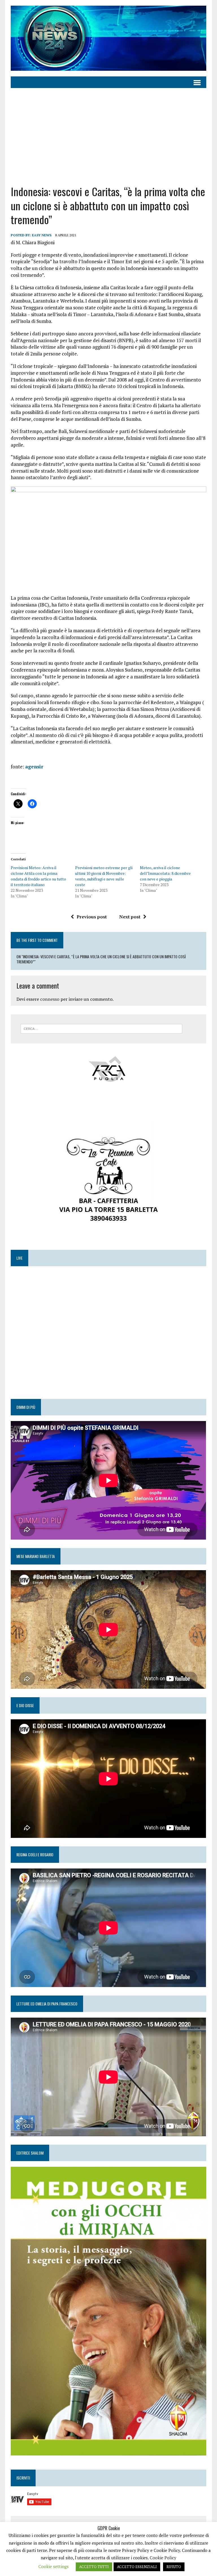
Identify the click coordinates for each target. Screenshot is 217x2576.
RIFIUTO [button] (174, 2567)
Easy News (42, 235)
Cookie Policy (163, 2558)
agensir (34, 767)
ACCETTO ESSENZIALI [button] (137, 2567)
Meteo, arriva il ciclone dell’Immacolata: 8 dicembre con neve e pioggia (165, 873)
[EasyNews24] (108, 38)
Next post (130, 917)
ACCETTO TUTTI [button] (94, 2567)
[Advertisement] (109, 136)
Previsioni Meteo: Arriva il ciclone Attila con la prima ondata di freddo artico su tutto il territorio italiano (38, 876)
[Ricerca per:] (101, 1028)
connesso (50, 999)
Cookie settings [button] (54, 2566)
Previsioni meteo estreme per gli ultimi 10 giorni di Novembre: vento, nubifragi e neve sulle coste (104, 876)
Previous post (92, 917)
